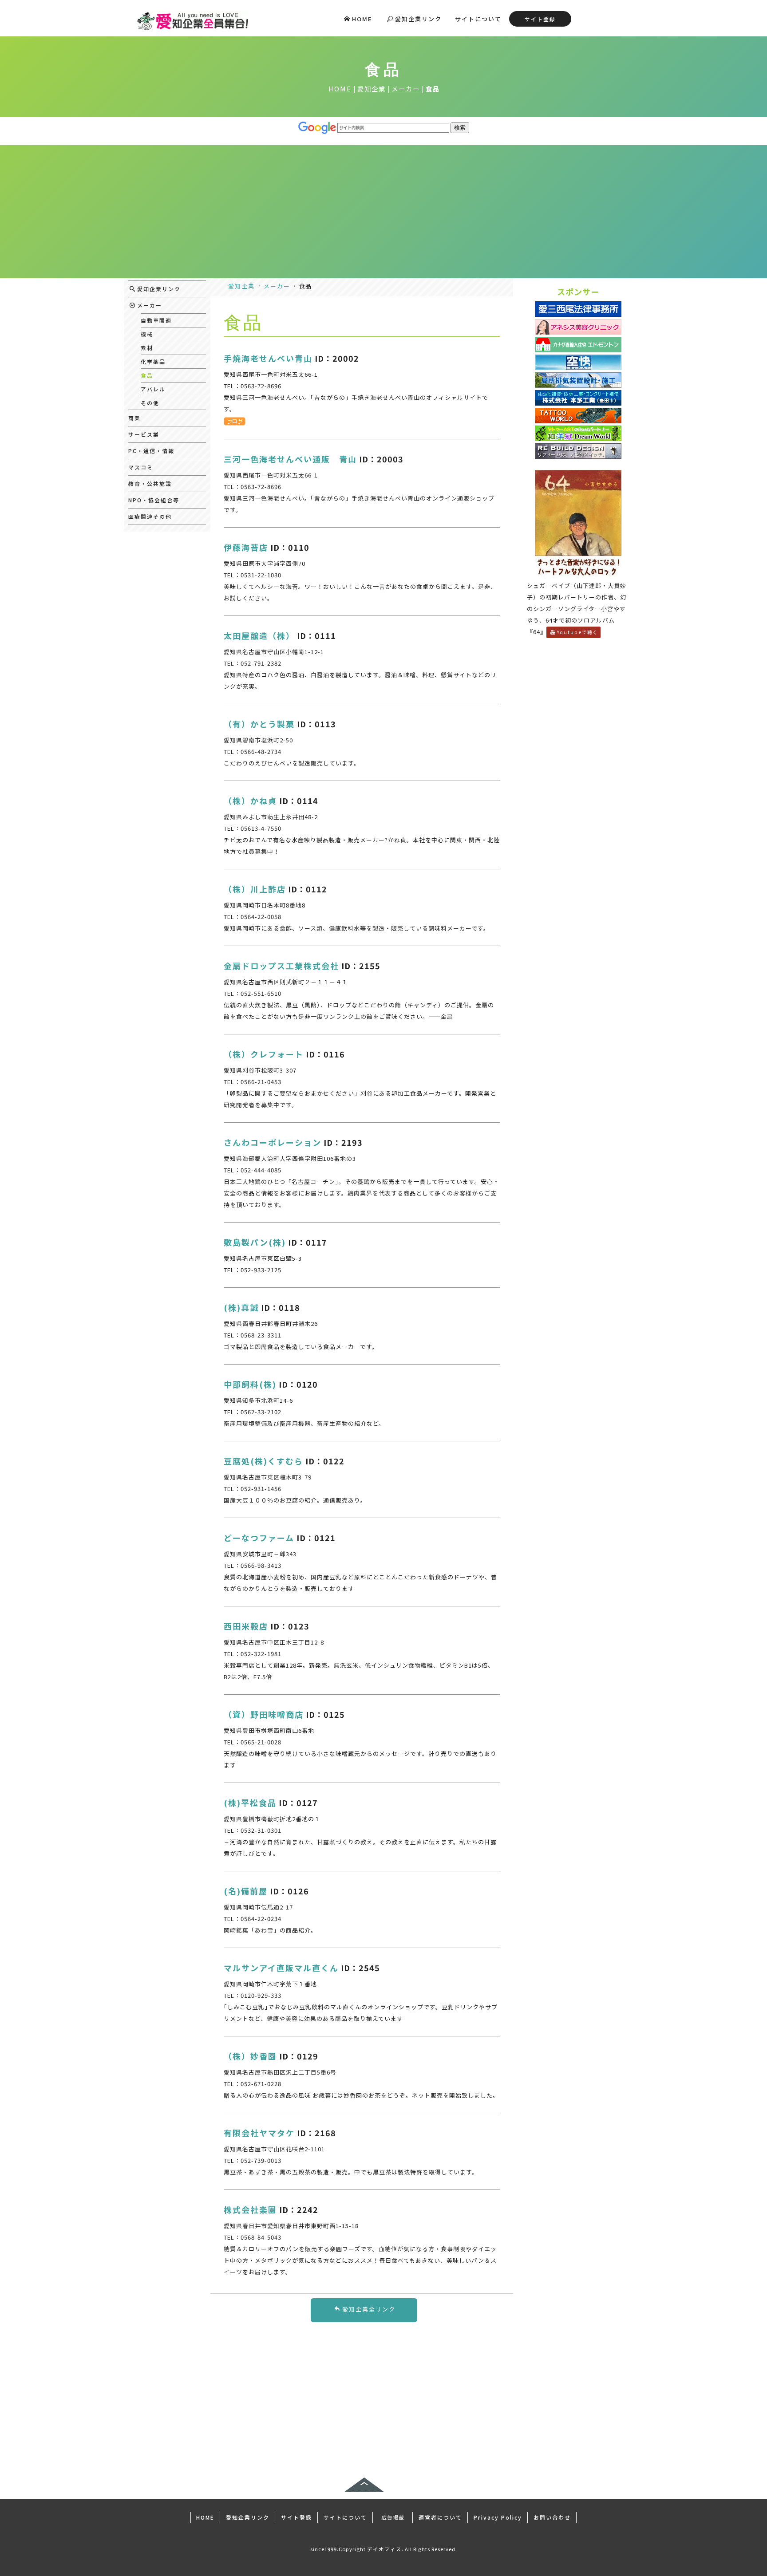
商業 (134, 418)
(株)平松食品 (250, 1803)
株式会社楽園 (250, 2209)
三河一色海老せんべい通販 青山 (290, 459)
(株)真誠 (241, 1307)
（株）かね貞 (250, 801)
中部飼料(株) (250, 1384)
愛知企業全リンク (369, 2309)
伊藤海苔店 (246, 547)
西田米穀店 (246, 1626)
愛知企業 (372, 89)
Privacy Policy (498, 2517)
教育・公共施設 (150, 483)
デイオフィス (384, 2549)
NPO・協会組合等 (154, 500)
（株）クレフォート (264, 1054)
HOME (362, 19)
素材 (147, 348)
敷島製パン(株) (255, 1242)
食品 (147, 375)
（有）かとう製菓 (259, 724)
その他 (150, 403)
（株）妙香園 (250, 2056)
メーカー (406, 89)
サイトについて (478, 19)
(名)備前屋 (246, 1891)
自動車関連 (156, 320)
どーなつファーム (259, 1538)
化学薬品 (153, 361)
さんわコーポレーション (273, 1142)
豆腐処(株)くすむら (263, 1461)
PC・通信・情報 (151, 451)
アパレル (153, 389)
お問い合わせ (552, 2517)
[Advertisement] (383, 212)
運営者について (440, 2517)
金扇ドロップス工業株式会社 (281, 966)
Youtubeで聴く (577, 632)
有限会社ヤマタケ (259, 2133)
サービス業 (144, 434)
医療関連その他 (150, 516)
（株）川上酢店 (255, 889)
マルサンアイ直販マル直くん (281, 1968)
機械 (147, 334)
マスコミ (141, 467)
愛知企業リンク (418, 19)
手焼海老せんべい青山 (268, 358)
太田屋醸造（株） (259, 635)
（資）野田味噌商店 (264, 1714)
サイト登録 (540, 19)
